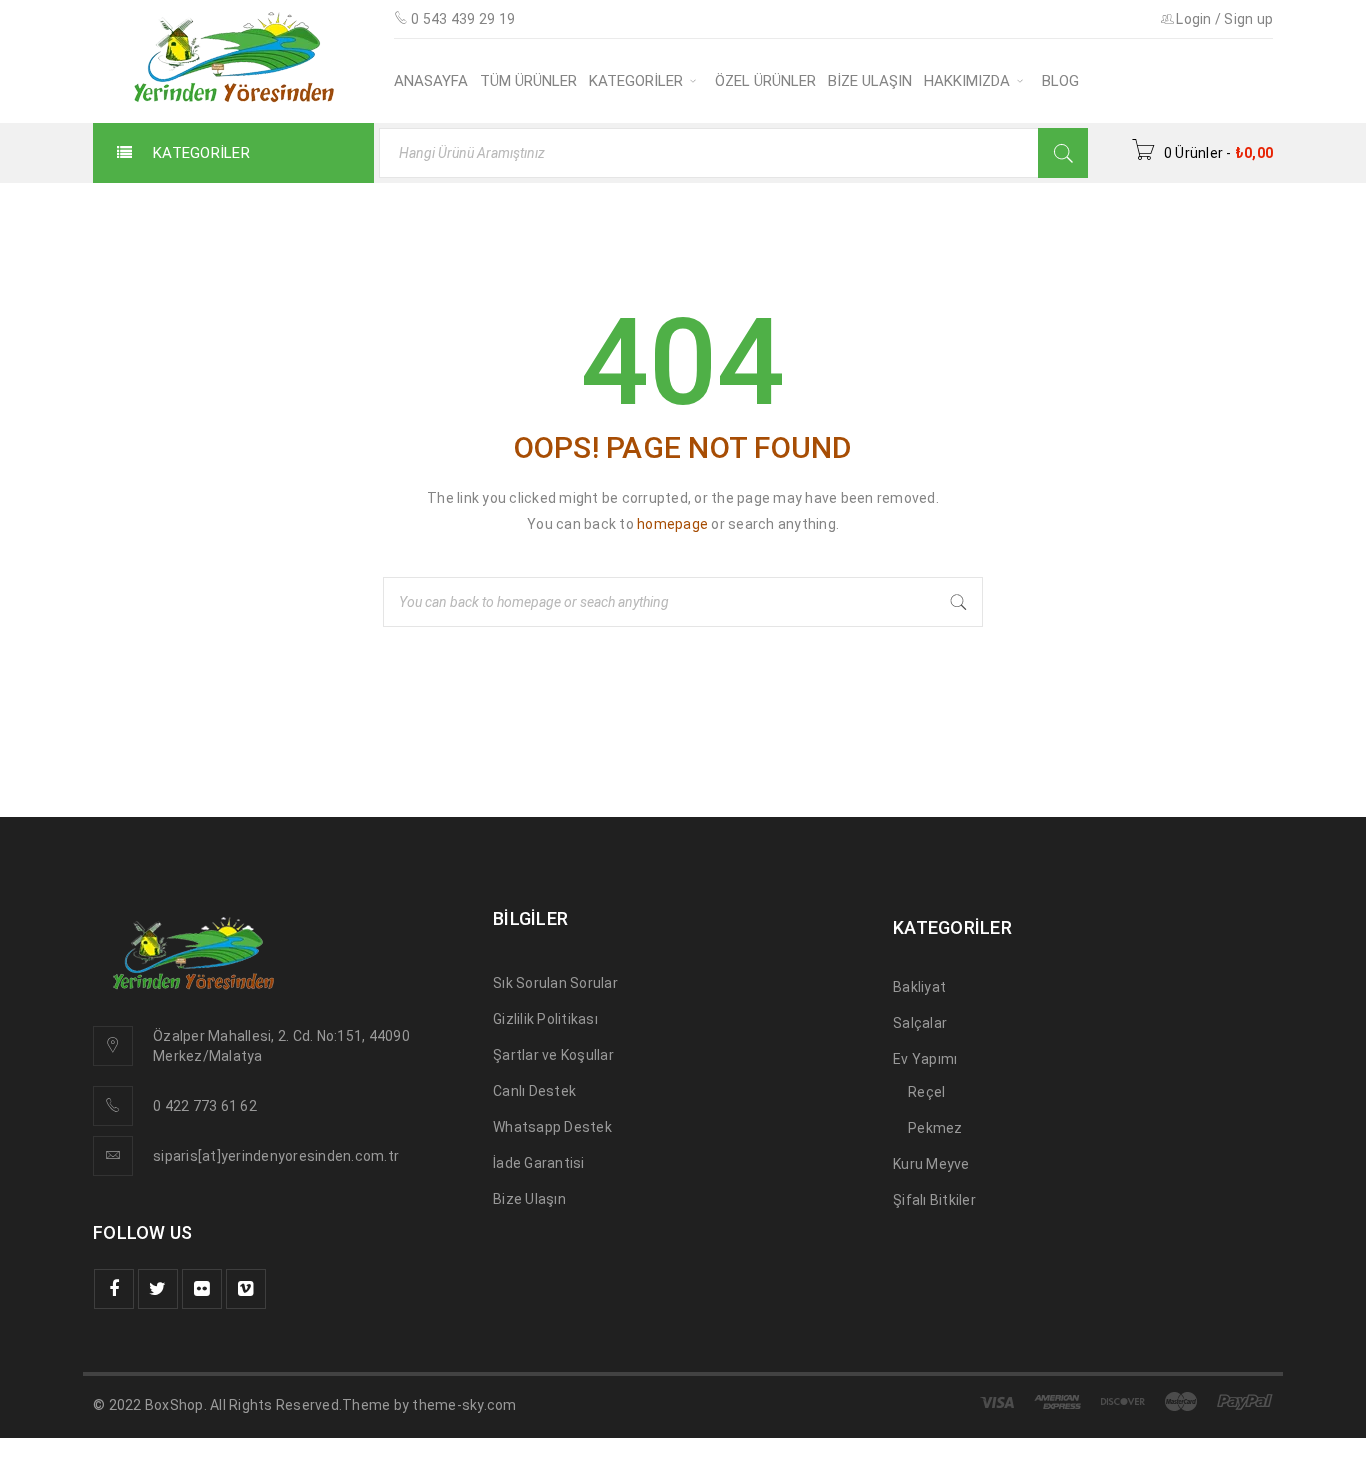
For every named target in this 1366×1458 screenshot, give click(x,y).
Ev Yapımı (925, 1059)
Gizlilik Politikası (545, 1019)
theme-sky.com (464, 1405)
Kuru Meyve (931, 1164)
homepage (672, 524)
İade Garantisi (539, 1163)
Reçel (926, 1092)
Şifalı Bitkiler (934, 1200)
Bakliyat (919, 987)
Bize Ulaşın (529, 1199)
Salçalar (920, 1023)
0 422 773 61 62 (205, 1106)
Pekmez (935, 1128)
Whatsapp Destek (552, 1127)
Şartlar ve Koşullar (553, 1055)
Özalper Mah (195, 1036)
